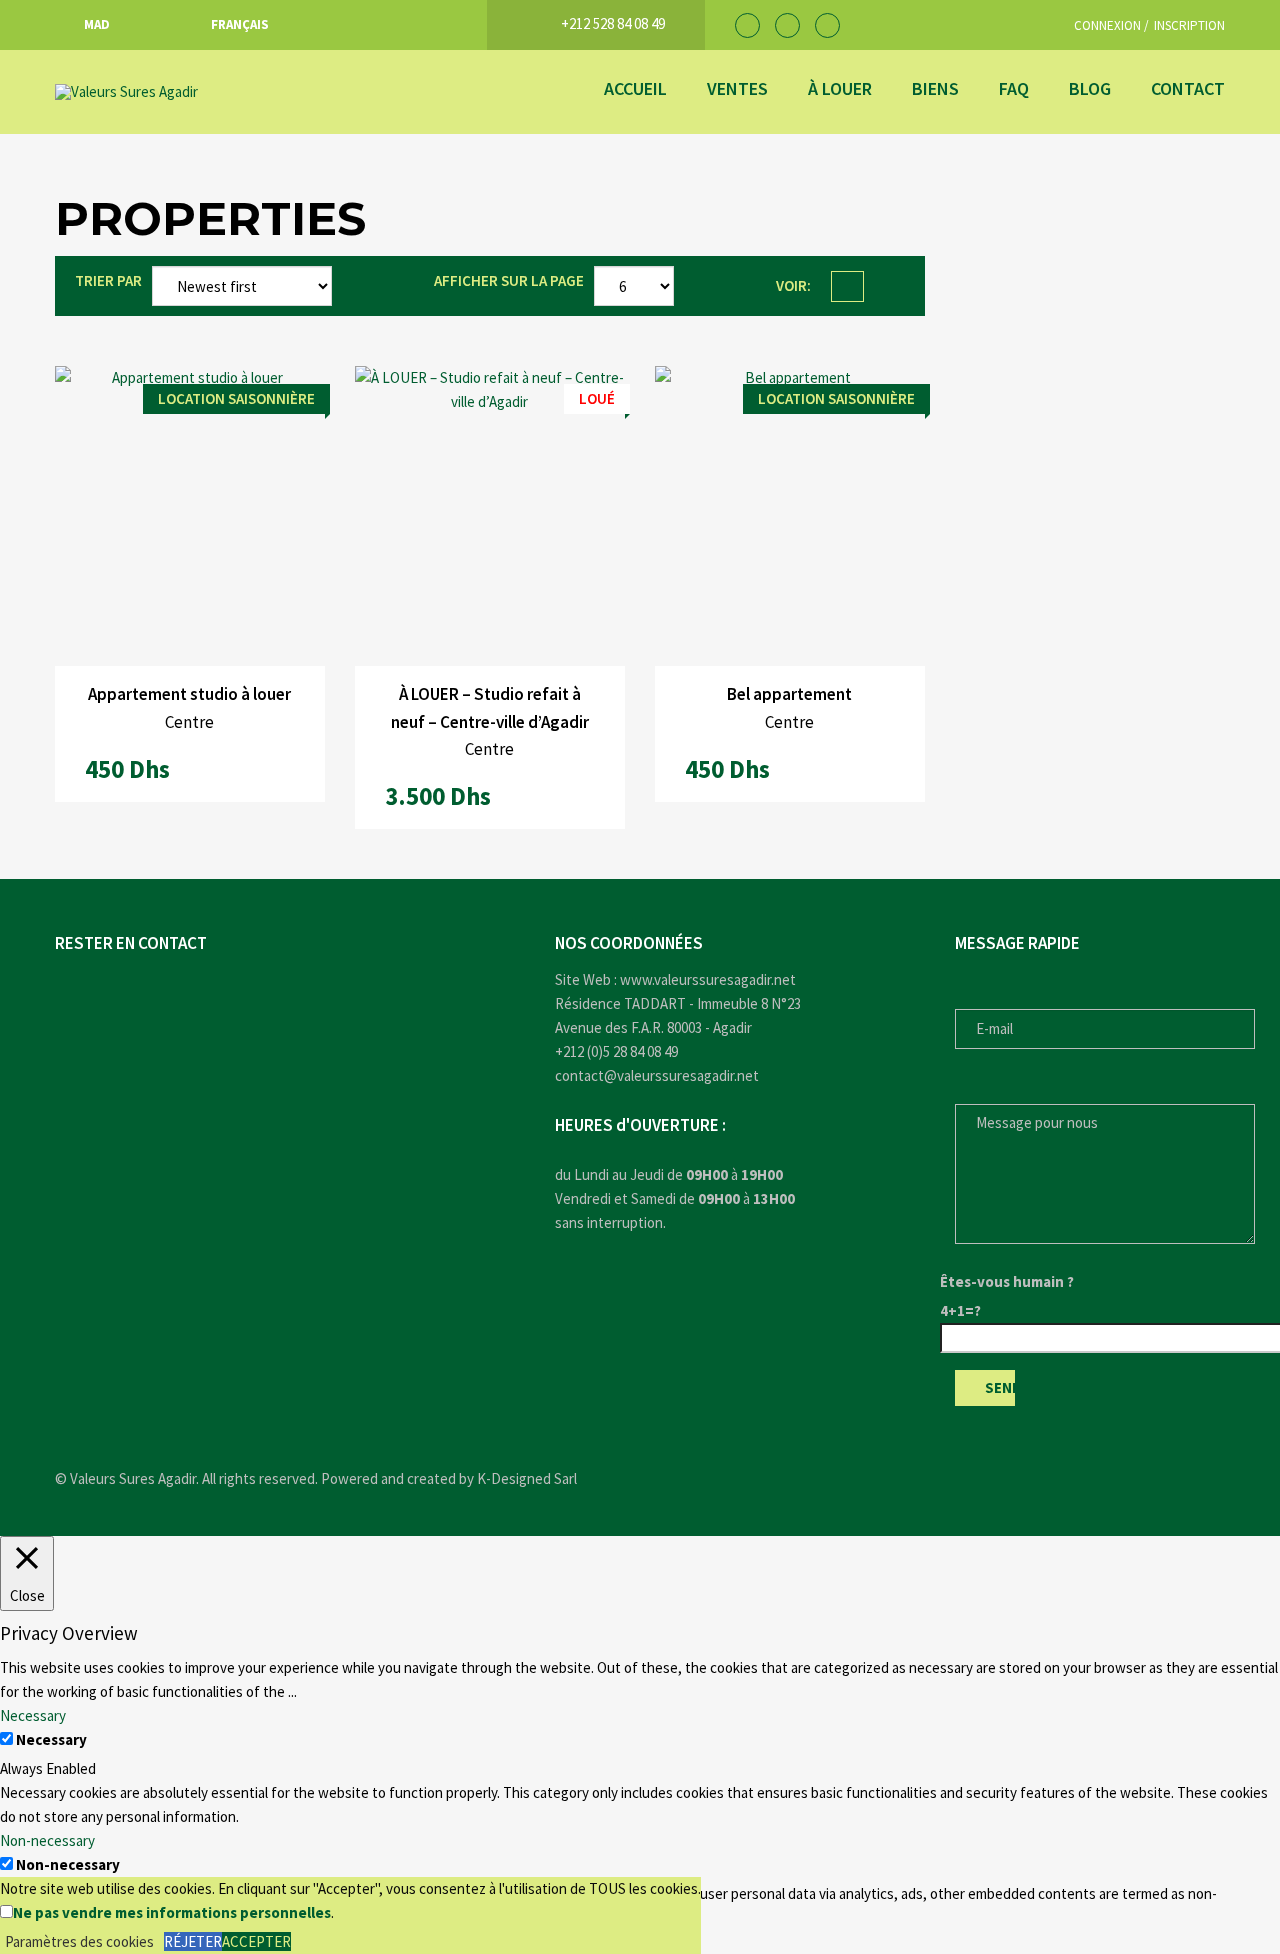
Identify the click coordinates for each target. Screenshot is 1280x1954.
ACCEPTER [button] (256, 1941)
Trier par (108, 280)
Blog (1090, 88)
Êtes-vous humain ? (1007, 1281)
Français (240, 24)
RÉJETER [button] (193, 1941)
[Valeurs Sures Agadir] (205, 92)
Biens (935, 88)
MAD (97, 24)
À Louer (840, 88)
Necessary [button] (33, 1715)
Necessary (51, 1739)
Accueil (635, 88)
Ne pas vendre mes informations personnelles (172, 1912)
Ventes (737, 88)
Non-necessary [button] (47, 1840)
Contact (1188, 88)
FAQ (1014, 88)
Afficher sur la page (509, 280)
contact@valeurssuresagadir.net (657, 1075)
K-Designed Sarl (527, 1478)
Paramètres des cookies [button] (79, 1941)
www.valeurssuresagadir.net (708, 979)
